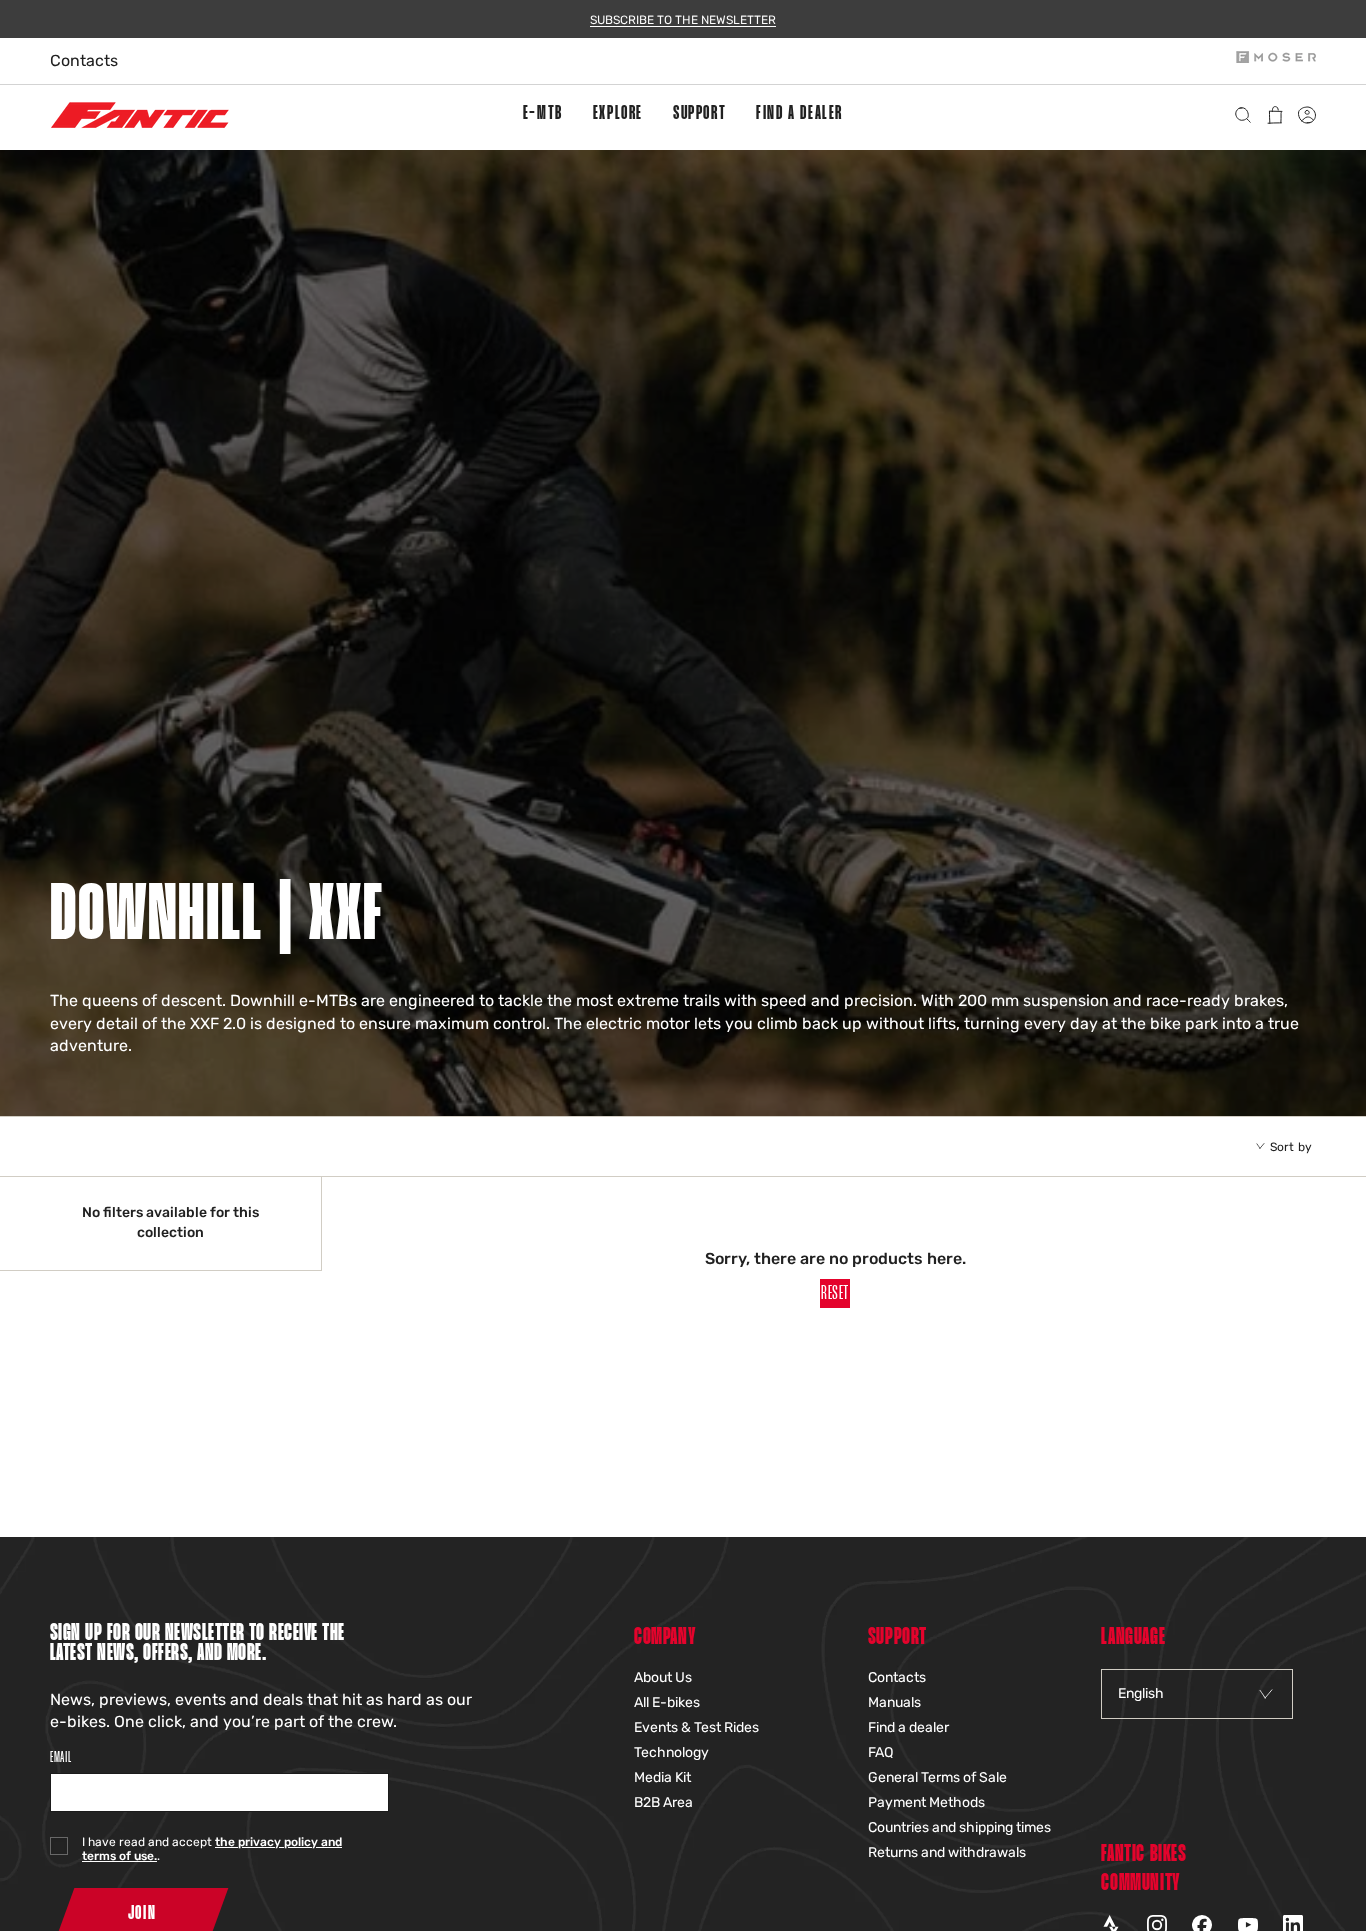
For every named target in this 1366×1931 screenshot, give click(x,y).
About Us (663, 1677)
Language (1133, 1637)
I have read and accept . (212, 1849)
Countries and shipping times (959, 1827)
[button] (543, 115)
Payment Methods (926, 1802)
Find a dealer (908, 1727)
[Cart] (1279, 115)
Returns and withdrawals (947, 1852)
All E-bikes (667, 1702)
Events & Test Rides (696, 1727)
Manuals (894, 1702)
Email (60, 1757)
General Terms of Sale (937, 1777)
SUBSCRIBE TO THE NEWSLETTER (683, 20)
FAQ (880, 1752)
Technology (671, 1752)
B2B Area (663, 1802)
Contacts (84, 60)
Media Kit (662, 1777)
